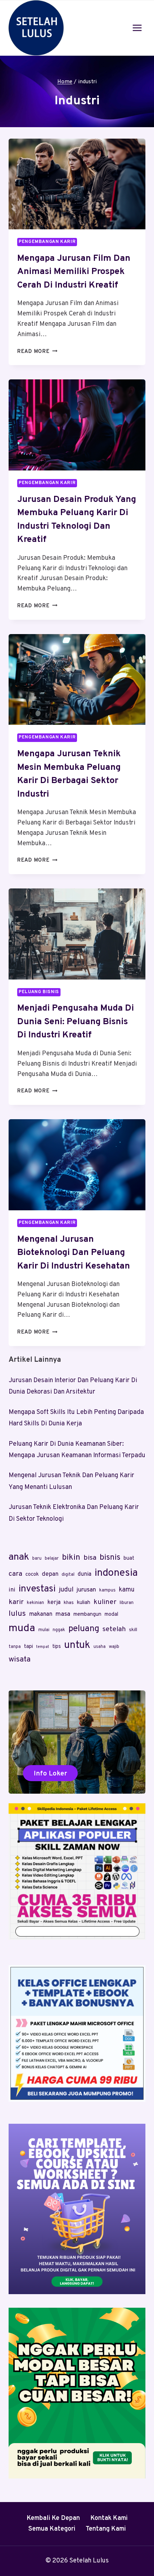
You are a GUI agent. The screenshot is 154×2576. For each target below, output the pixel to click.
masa (63, 1614)
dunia (85, 1574)
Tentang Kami (106, 2529)
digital (68, 1575)
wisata (20, 1660)
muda (22, 1628)
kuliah (84, 1603)
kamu (127, 1590)
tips (57, 1647)
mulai (44, 1630)
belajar (52, 1559)
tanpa (15, 1647)
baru (37, 1559)
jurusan (86, 1590)
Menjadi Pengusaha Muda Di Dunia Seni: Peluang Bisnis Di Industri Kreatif (76, 1022)
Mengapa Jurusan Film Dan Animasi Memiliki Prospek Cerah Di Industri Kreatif (74, 272)
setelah (114, 1629)
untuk (77, 1645)
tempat (43, 1647)
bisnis (110, 1558)
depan (50, 1574)
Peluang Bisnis (39, 992)
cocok (32, 1575)
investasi (37, 1589)
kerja (54, 1603)
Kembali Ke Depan (53, 2518)
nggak (59, 1630)
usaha (100, 1647)
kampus (107, 1590)
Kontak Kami (109, 2518)
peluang (84, 1629)
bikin (71, 1558)
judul (66, 1590)
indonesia (116, 1573)
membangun (87, 1615)
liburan (127, 1603)
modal (111, 1615)
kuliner (105, 1602)
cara (15, 1574)
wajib (114, 1647)
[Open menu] (137, 28)
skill (133, 1630)
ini (12, 1590)
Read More (37, 352)
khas (69, 1603)
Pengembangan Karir (47, 242)
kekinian (35, 1603)
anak (19, 1557)
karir (16, 1602)
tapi (28, 1647)
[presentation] (77, 184)
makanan (41, 1614)
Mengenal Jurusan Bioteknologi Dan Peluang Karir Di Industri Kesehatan (74, 1253)
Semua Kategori (52, 2529)
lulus (17, 1614)
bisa (90, 1558)
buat (129, 1558)
